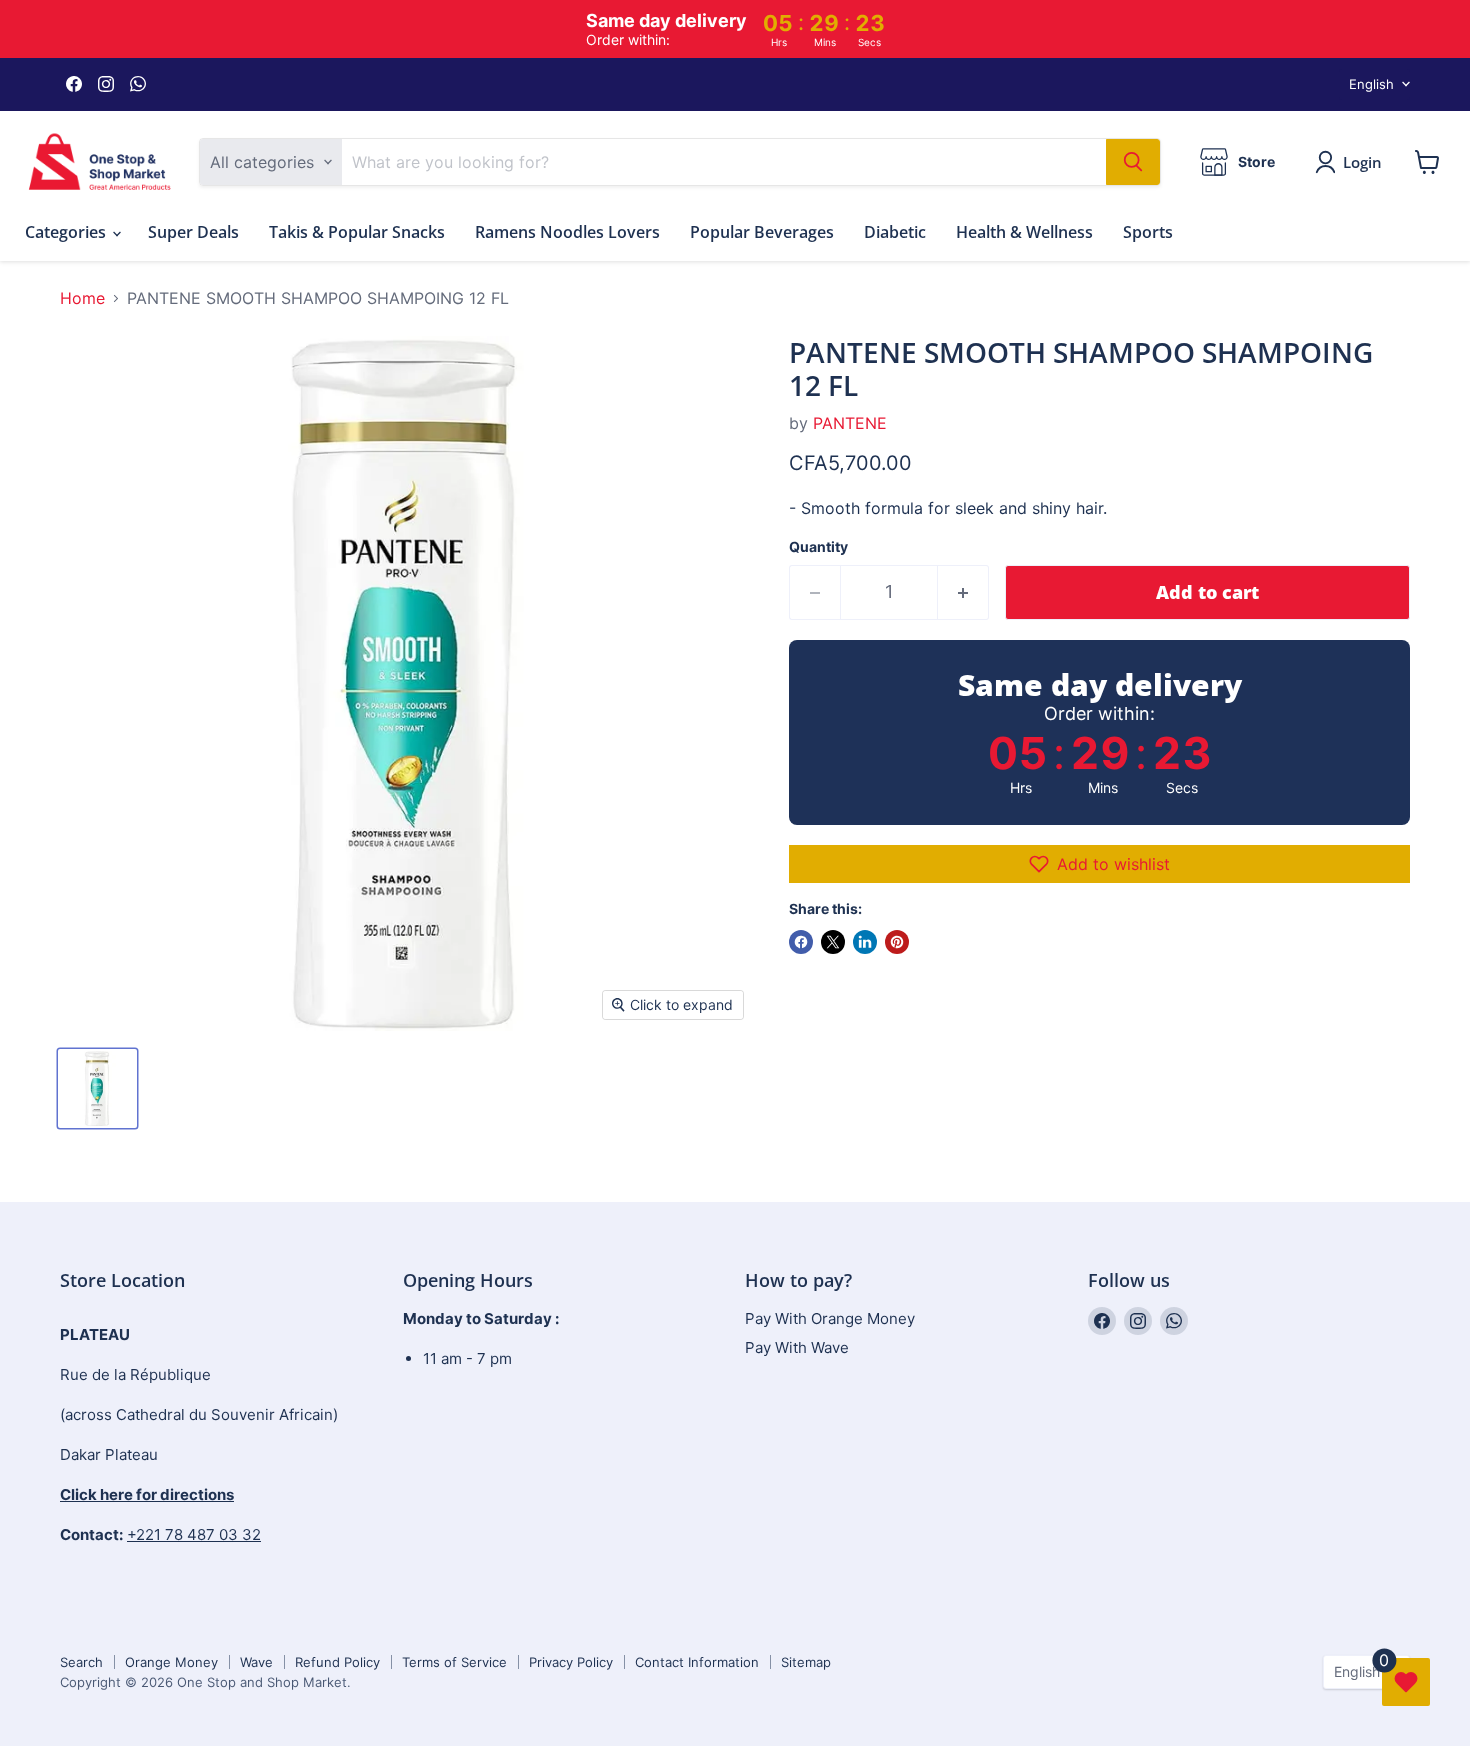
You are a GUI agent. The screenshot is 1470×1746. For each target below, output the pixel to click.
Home (82, 298)
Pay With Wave (797, 1347)
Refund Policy (337, 1662)
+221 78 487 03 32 (194, 1534)
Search (81, 1662)
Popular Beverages (762, 232)
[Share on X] (833, 942)
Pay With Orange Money (830, 1318)
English (1371, 84)
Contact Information (697, 1662)
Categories (67, 232)
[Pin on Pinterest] (897, 942)
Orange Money (171, 1662)
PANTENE (850, 423)
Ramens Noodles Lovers (567, 232)
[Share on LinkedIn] (865, 942)
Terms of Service (454, 1662)
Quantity (818, 547)
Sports (1148, 232)
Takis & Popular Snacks (357, 232)
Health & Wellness (1024, 232)
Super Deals (193, 232)
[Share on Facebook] (801, 942)
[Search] (1133, 162)
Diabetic (895, 232)
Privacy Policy (571, 1662)
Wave (256, 1662)
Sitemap (806, 1662)
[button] (1099, 864)
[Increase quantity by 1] (963, 592)
